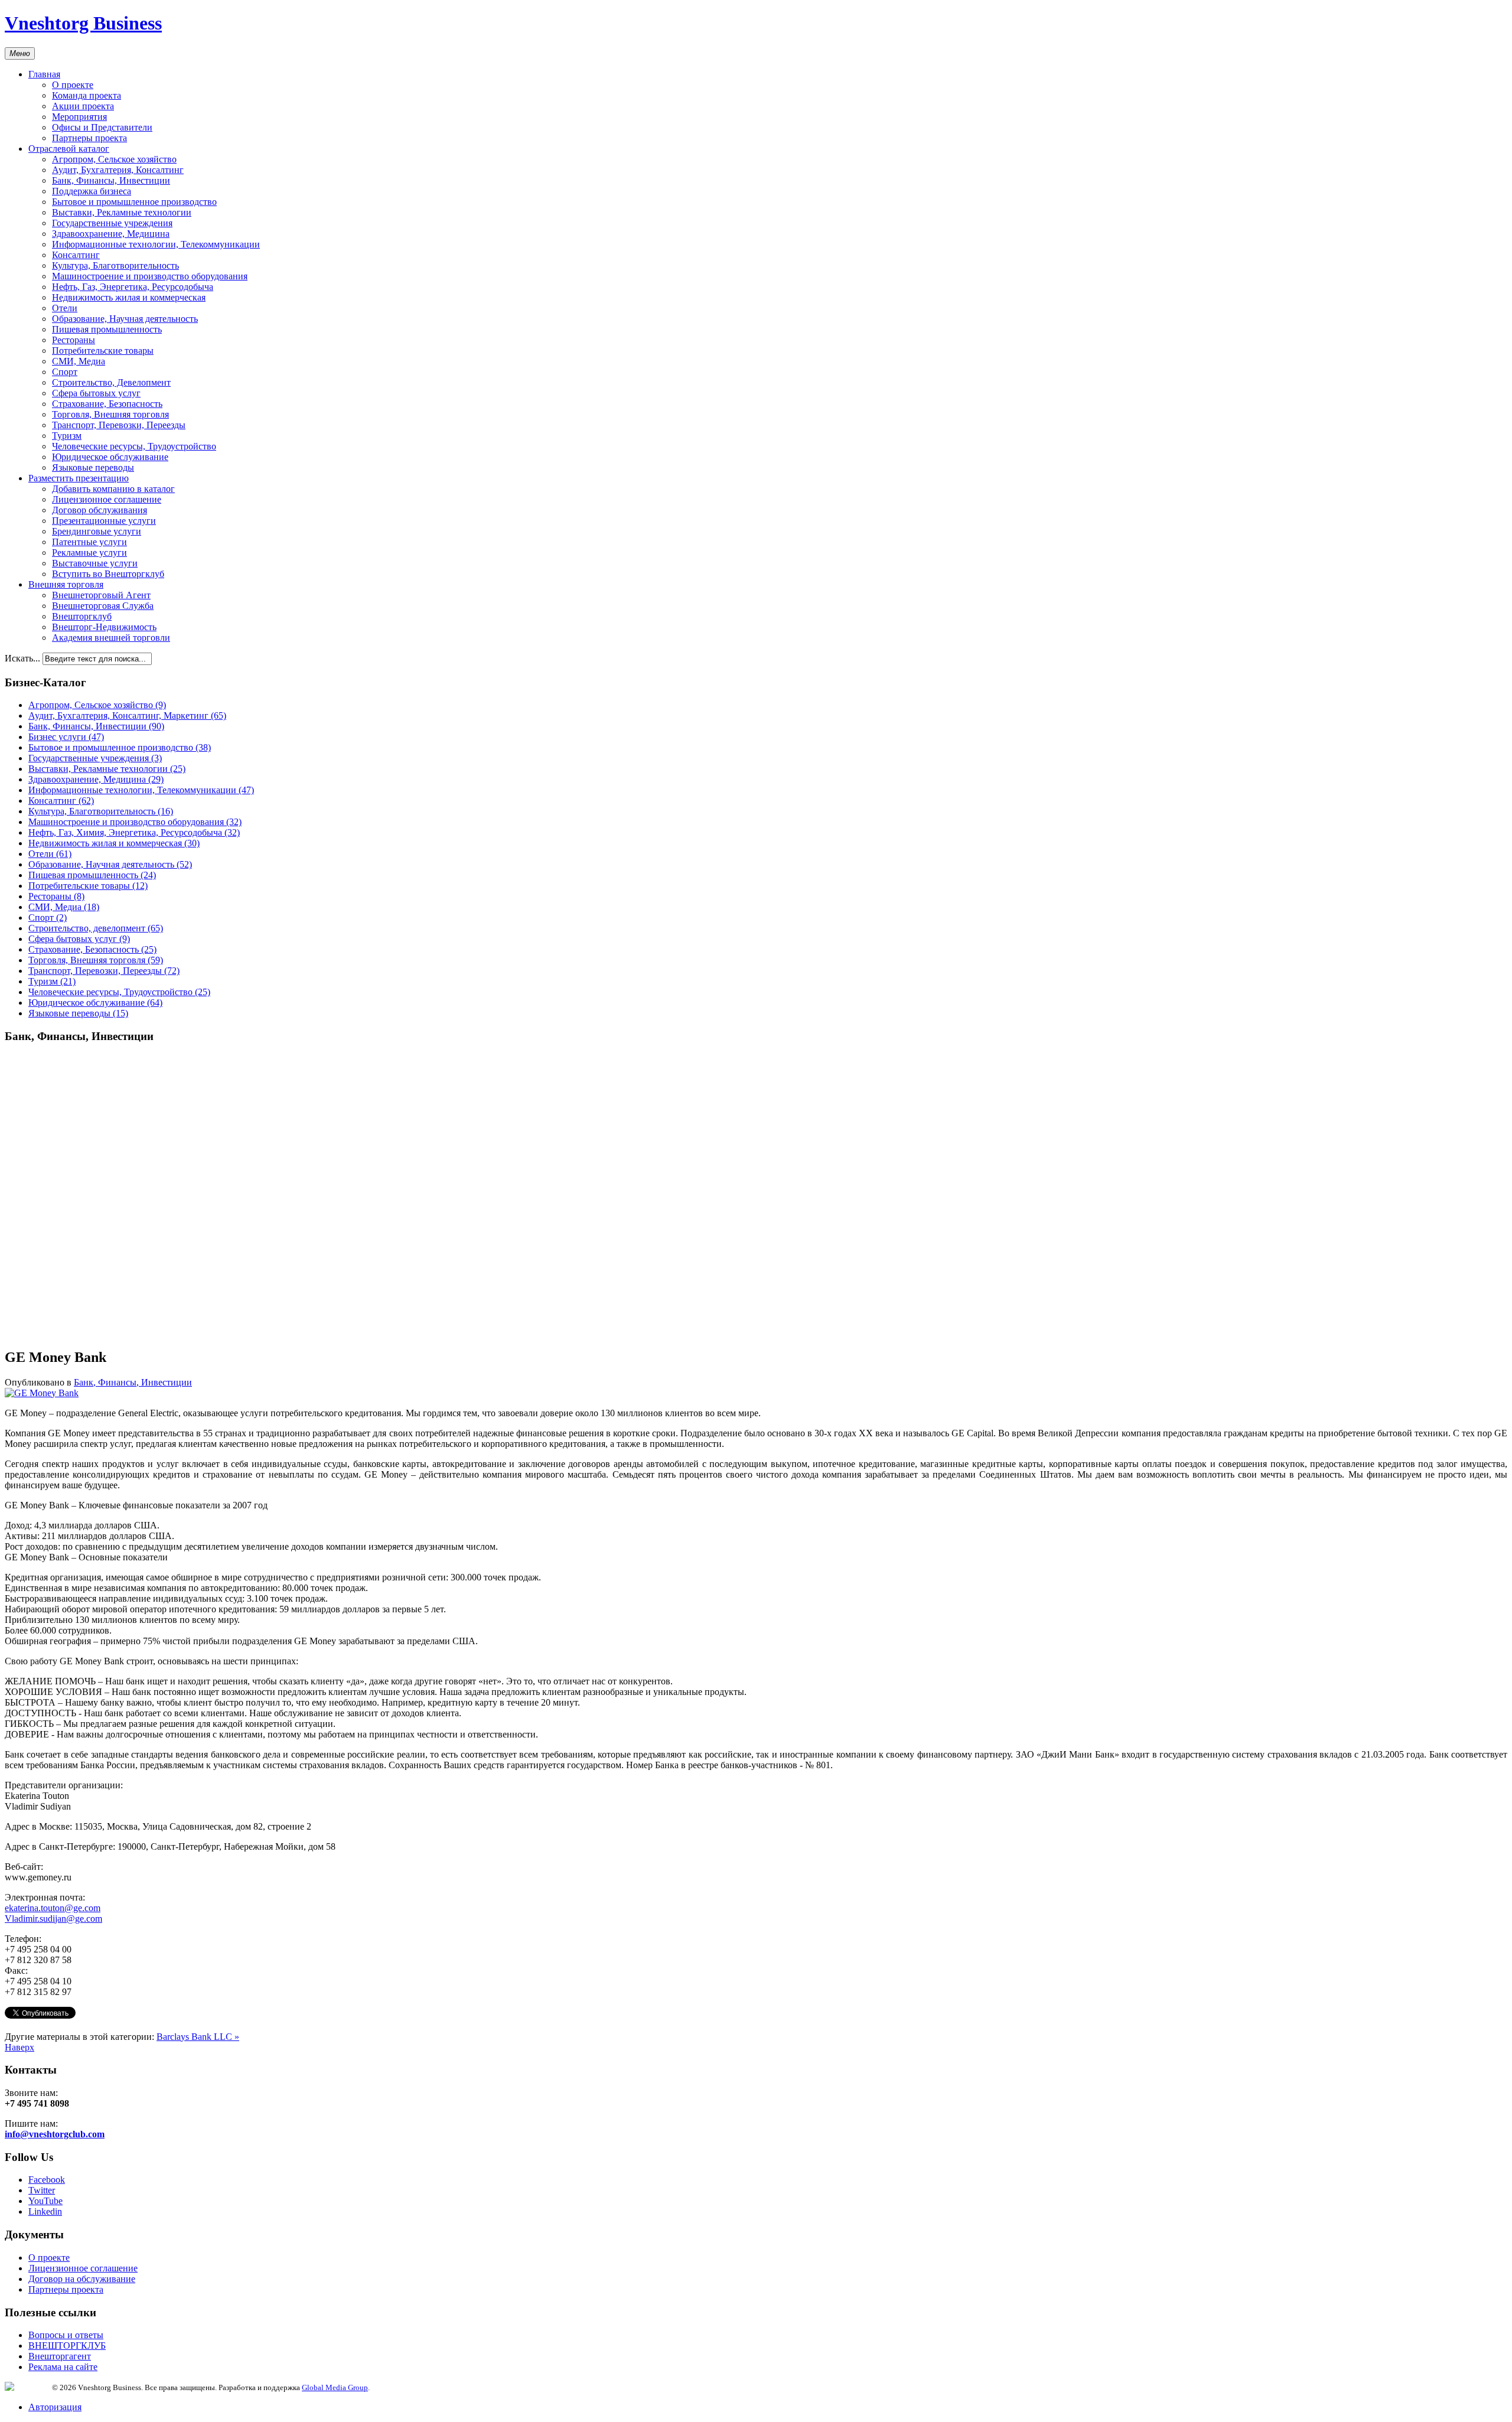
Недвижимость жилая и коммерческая (129, 297)
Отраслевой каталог (69, 149)
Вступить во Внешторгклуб (108, 574)
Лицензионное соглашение (107, 499)
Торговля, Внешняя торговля (110, 414)
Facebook (47, 2180)
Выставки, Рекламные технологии (122, 212)
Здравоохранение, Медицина (111, 234)
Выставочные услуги (95, 563)
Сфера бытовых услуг (96, 393)
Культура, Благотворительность (115, 265)
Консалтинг (76, 255)
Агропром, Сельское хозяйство (114, 159)
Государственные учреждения (112, 223)
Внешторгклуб (82, 616)
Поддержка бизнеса (92, 191)
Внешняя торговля (66, 584)
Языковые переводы (93, 467)
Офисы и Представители (102, 127)
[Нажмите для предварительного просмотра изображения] (42, 1393)
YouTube (45, 2201)
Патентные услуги (89, 542)
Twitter (42, 2190)
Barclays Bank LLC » (198, 2037)
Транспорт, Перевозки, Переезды (119, 425)
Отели (65, 308)
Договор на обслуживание (82, 2279)
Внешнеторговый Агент (101, 595)
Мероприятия (79, 117)
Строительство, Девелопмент (111, 382)
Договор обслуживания (100, 510)
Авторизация (55, 2407)
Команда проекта (87, 95)
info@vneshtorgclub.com (55, 2134)
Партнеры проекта (89, 138)
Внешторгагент (60, 2356)
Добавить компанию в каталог (113, 489)
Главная (44, 74)
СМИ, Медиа (79, 361)
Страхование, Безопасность (107, 404)
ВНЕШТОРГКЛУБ (67, 2346)
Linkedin (45, 2211)
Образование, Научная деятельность (125, 319)
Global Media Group (335, 2387)
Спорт (65, 372)
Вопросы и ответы (66, 2335)
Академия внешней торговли (111, 638)
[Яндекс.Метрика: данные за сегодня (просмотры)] (28, 2386)
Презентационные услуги (104, 521)
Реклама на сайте (63, 2367)
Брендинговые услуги (97, 531)
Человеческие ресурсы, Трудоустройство (134, 446)
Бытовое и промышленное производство (134, 202)
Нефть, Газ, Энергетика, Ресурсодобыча (133, 287)
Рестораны (74, 340)
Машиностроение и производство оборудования (150, 276)
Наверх (19, 2047)
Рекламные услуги (89, 552)
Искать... (22, 658)
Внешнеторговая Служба (103, 606)
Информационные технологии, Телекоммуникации (156, 244)
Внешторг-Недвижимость (104, 627)
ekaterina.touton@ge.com (53, 1908)
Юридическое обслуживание (110, 457)
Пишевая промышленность (107, 329)
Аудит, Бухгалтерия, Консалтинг (118, 170)
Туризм (67, 436)
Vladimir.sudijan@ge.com (53, 1919)
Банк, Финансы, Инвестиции (111, 180)
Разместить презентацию (79, 478)
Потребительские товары (103, 351)
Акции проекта (83, 106)
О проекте (73, 85)
